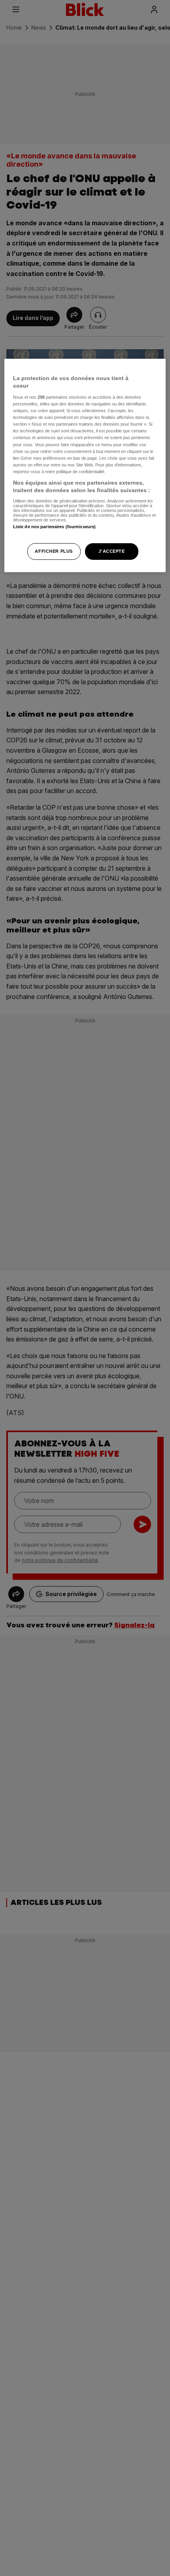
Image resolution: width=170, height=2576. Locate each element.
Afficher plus (54, 551)
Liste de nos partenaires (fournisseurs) (54, 527)
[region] (85, 465)
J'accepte (111, 551)
